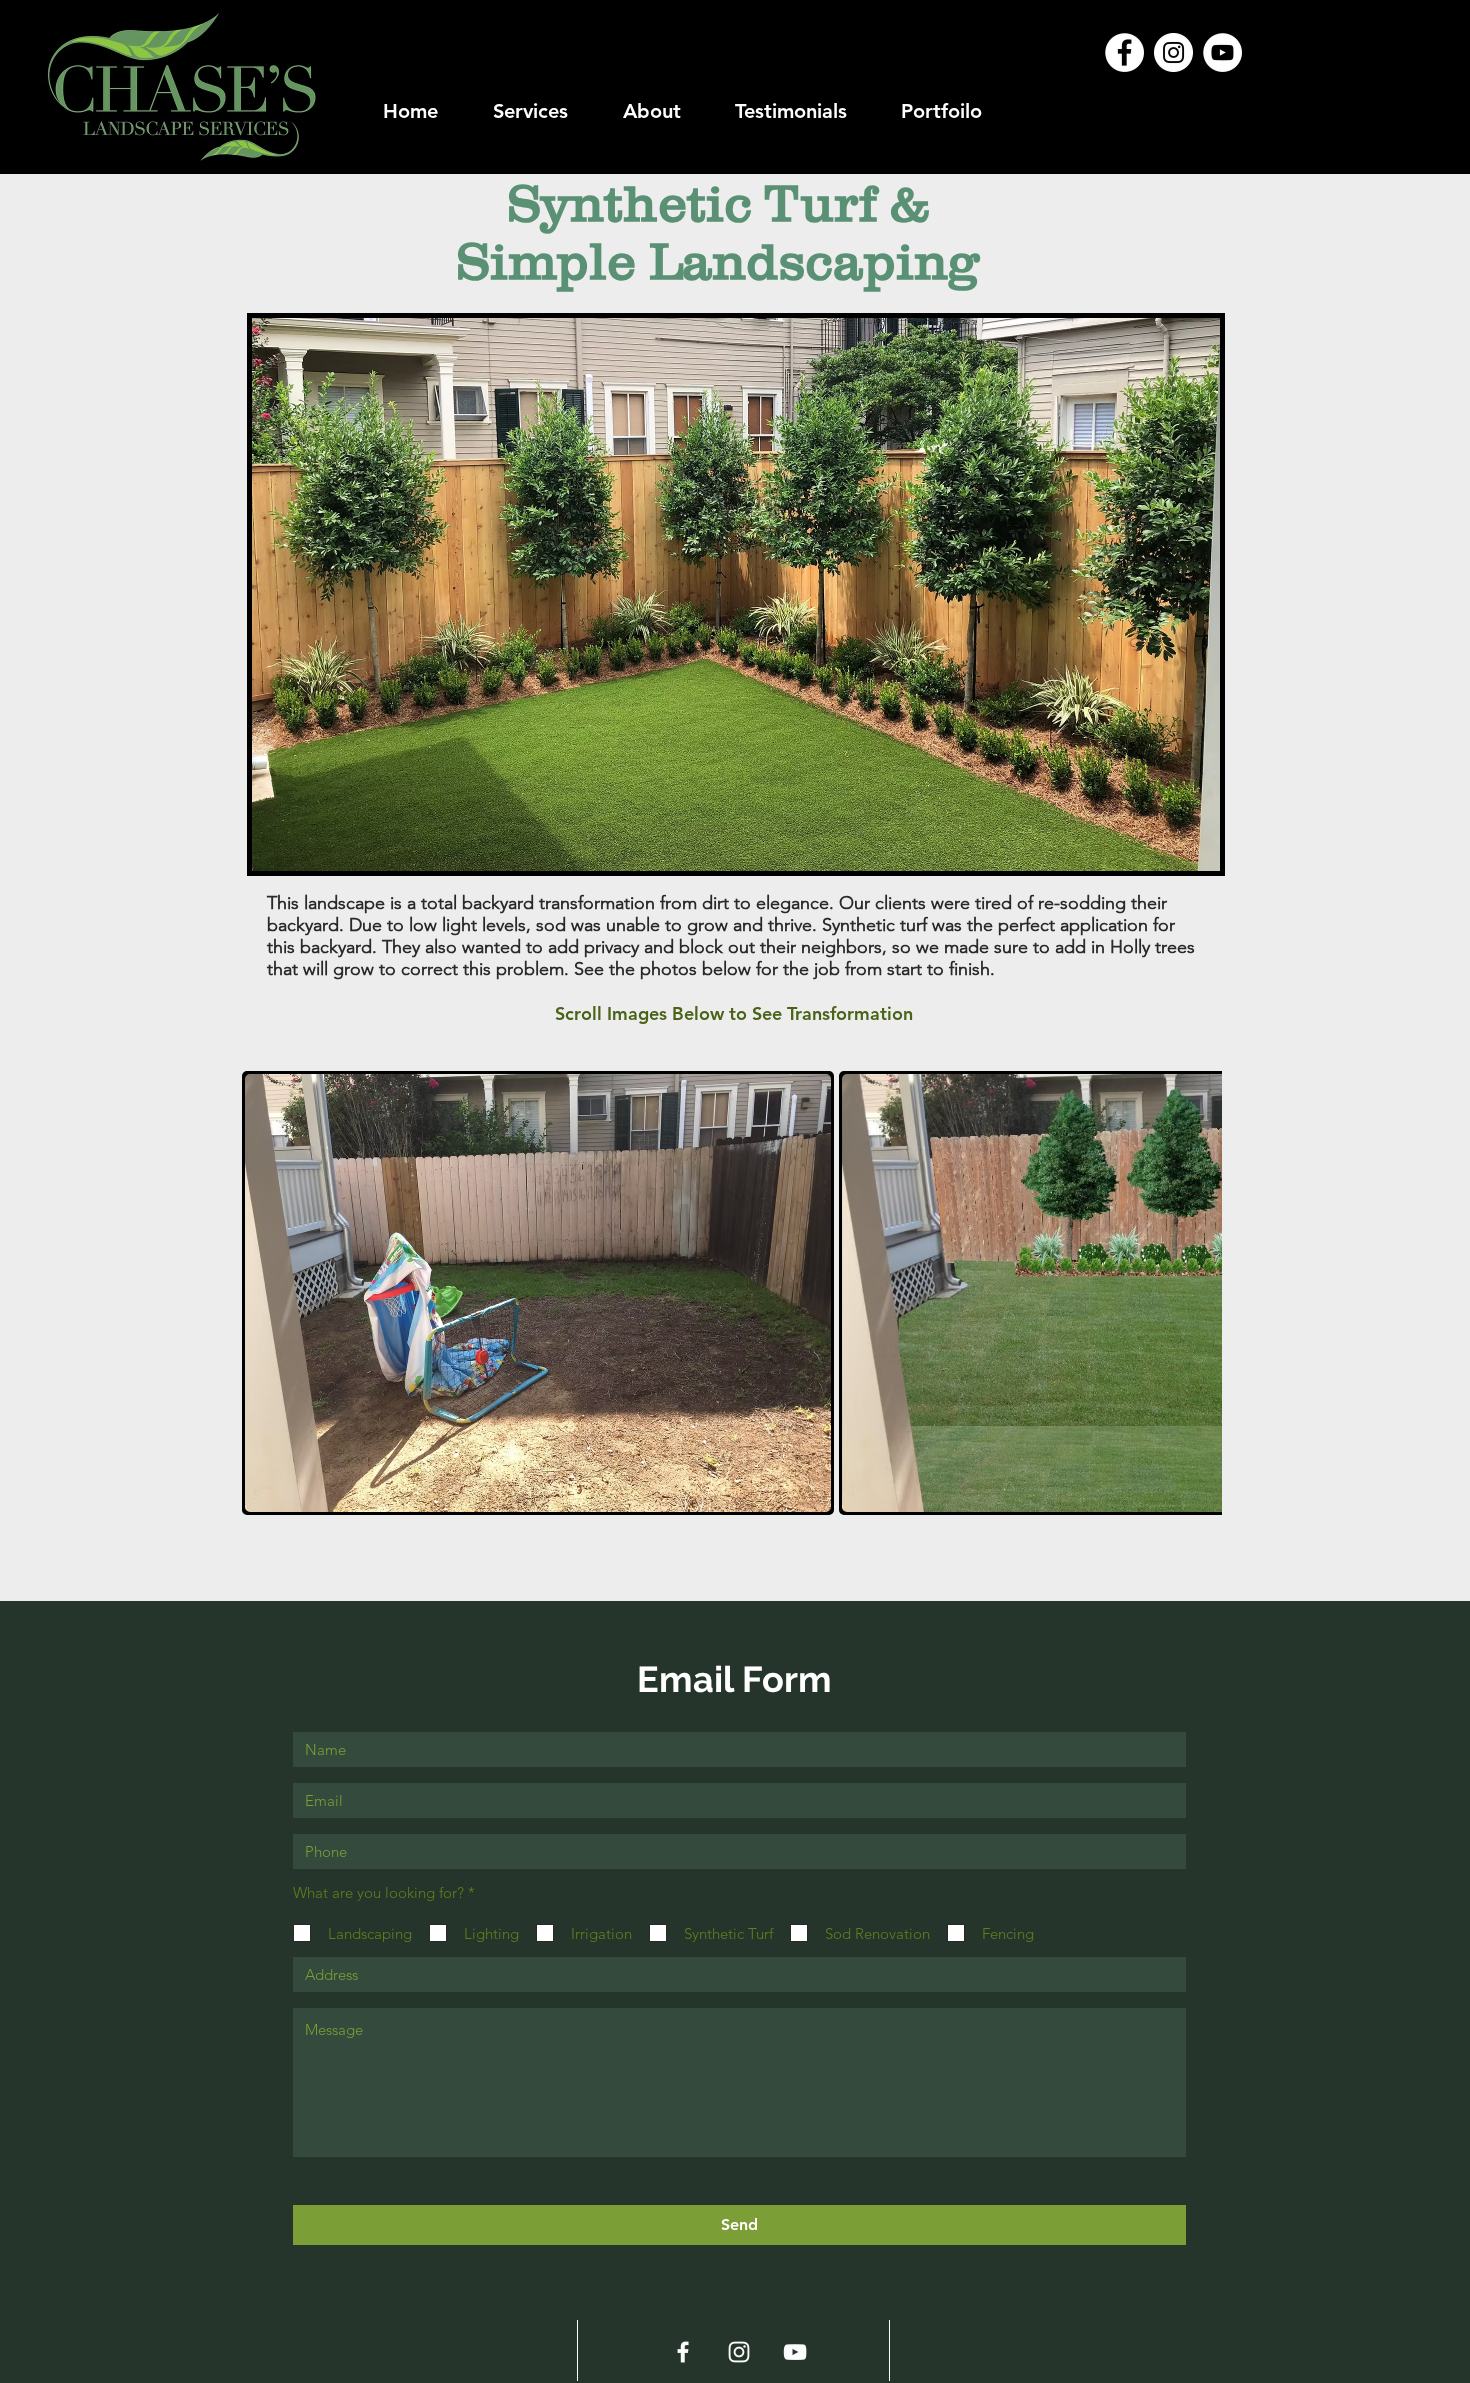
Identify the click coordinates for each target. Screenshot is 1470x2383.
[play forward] (1197, 1293)
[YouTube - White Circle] (1222, 52)
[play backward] (267, 1293)
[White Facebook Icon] (683, 2352)
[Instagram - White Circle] (1173, 52)
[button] (538, 1293)
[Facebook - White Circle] (1124, 52)
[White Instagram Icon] (739, 2352)
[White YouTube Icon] (795, 2352)
